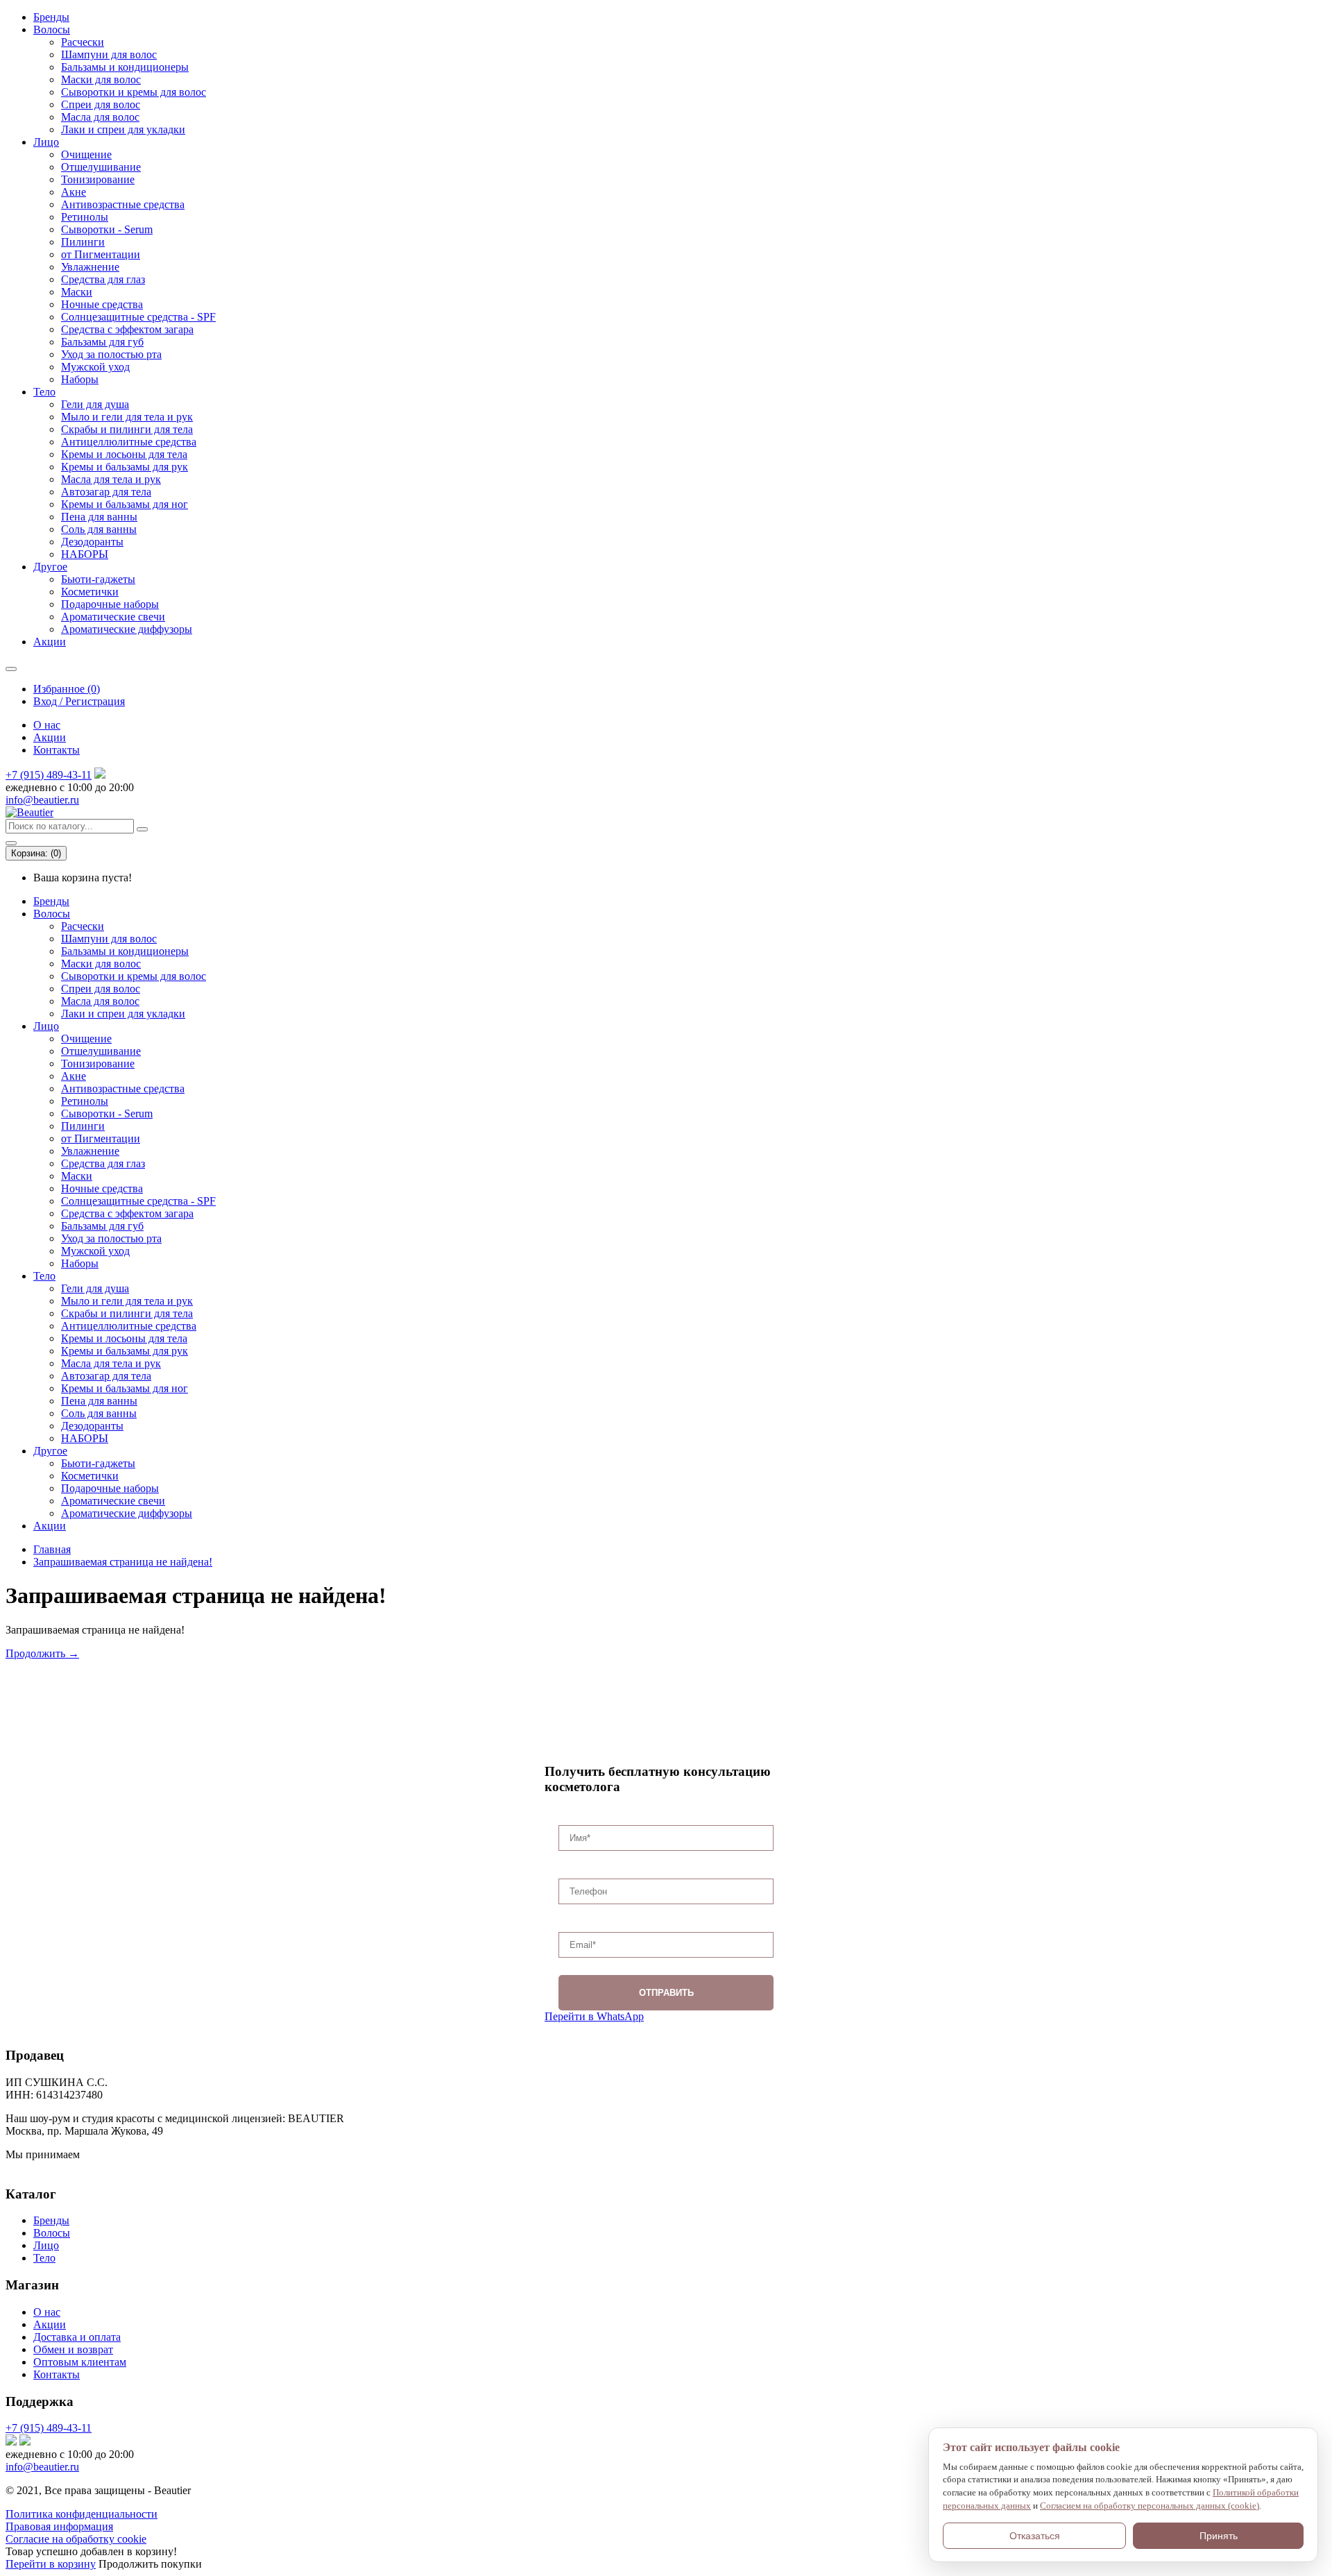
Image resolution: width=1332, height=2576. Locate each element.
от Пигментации (101, 254)
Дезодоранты (92, 542)
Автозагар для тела (106, 492)
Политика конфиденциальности (82, 2514)
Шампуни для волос (109, 54)
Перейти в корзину (51, 2564)
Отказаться (1035, 2536)
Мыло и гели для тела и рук (127, 417)
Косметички (90, 592)
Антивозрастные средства (123, 204)
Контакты (57, 750)
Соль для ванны (99, 529)
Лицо (46, 142)
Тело (44, 392)
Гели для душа (95, 404)
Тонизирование (98, 179)
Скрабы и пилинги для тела (127, 429)
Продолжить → (42, 1653)
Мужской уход (95, 367)
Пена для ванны (99, 517)
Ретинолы (85, 217)
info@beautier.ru (42, 800)
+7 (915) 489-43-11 (49, 775)
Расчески (83, 42)
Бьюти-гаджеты (98, 579)
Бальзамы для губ (102, 342)
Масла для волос (100, 117)
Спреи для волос (101, 104)
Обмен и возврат (73, 2349)
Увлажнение (90, 267)
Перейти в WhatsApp (594, 2016)
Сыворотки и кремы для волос (134, 92)
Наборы (80, 379)
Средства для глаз (103, 279)
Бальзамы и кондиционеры (125, 67)
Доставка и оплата (77, 2337)
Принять (1219, 2536)
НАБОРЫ (85, 554)
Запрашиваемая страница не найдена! (123, 1562)
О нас (47, 725)
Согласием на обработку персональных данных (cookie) (1150, 2506)
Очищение (86, 154)
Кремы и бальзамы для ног (125, 504)
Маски (77, 292)
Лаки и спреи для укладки (123, 129)
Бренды (51, 17)
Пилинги (83, 242)
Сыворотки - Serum (107, 229)
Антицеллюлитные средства (129, 442)
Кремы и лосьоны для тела (124, 454)
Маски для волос (101, 79)
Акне (74, 192)
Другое (50, 567)
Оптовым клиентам (80, 2362)
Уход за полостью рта (111, 354)
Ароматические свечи (113, 617)
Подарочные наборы (110, 604)
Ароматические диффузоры (127, 629)
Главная (52, 1549)
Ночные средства (102, 304)
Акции (50, 642)
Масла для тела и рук (111, 479)
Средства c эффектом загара (127, 329)
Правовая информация (59, 2526)
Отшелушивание (101, 167)
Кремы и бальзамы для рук (125, 467)
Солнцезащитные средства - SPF (138, 317)
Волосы (52, 29)
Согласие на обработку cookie (76, 2539)
